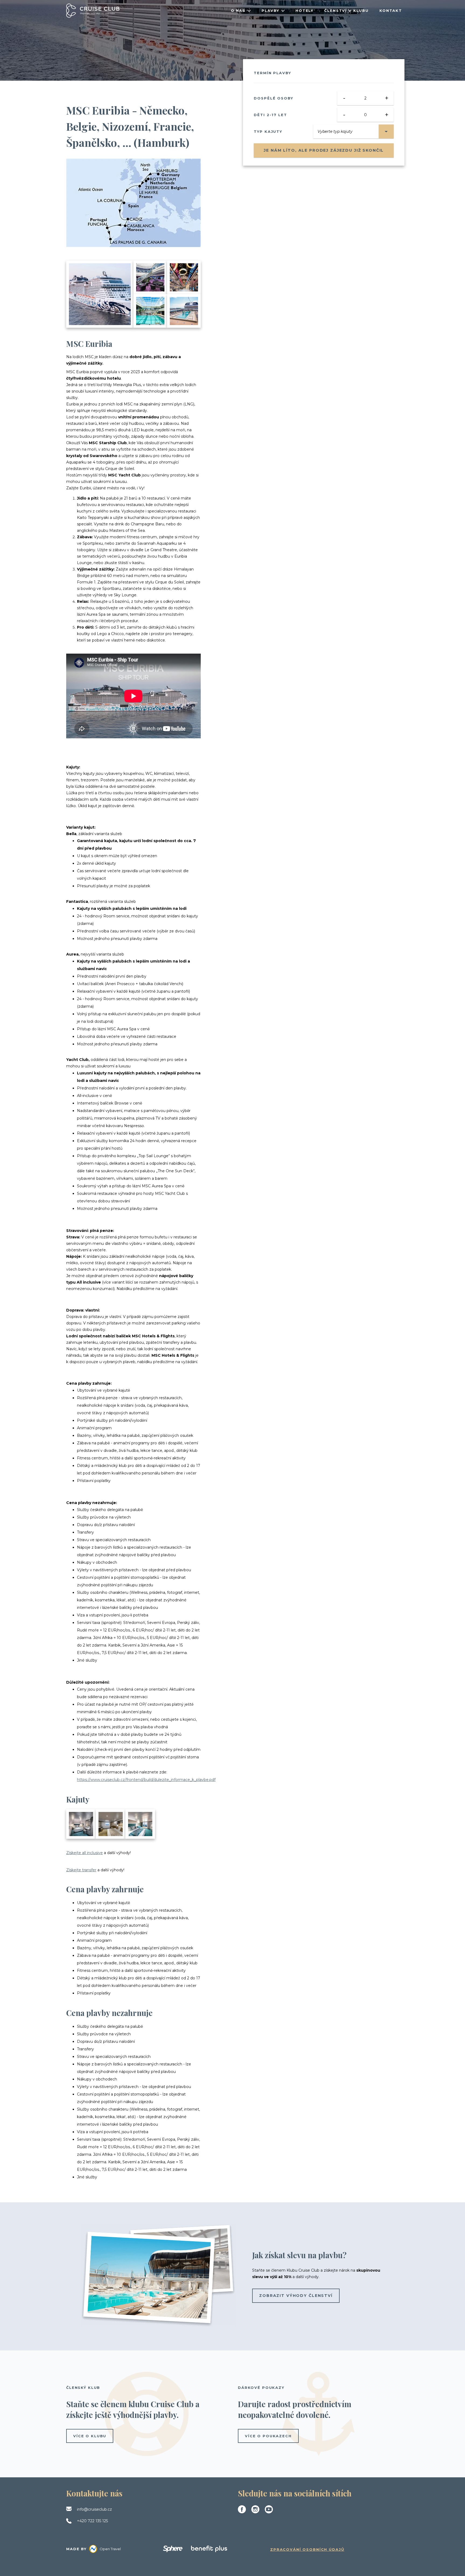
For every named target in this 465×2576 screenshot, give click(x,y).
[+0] (140, 1824)
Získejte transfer (81, 1870)
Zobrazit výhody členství (296, 2296)
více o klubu (90, 2436)
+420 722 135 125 (92, 2521)
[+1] (111, 1824)
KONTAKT (391, 10)
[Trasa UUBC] (133, 203)
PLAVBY (270, 10)
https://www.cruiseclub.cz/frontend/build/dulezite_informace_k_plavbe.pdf (146, 1780)
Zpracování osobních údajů (307, 2549)
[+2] (81, 1824)
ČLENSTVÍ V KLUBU (346, 10)
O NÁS (238, 10)
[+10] (184, 311)
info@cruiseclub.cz (94, 2509)
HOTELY (304, 10)
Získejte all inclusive (84, 1853)
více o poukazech (268, 2436)
